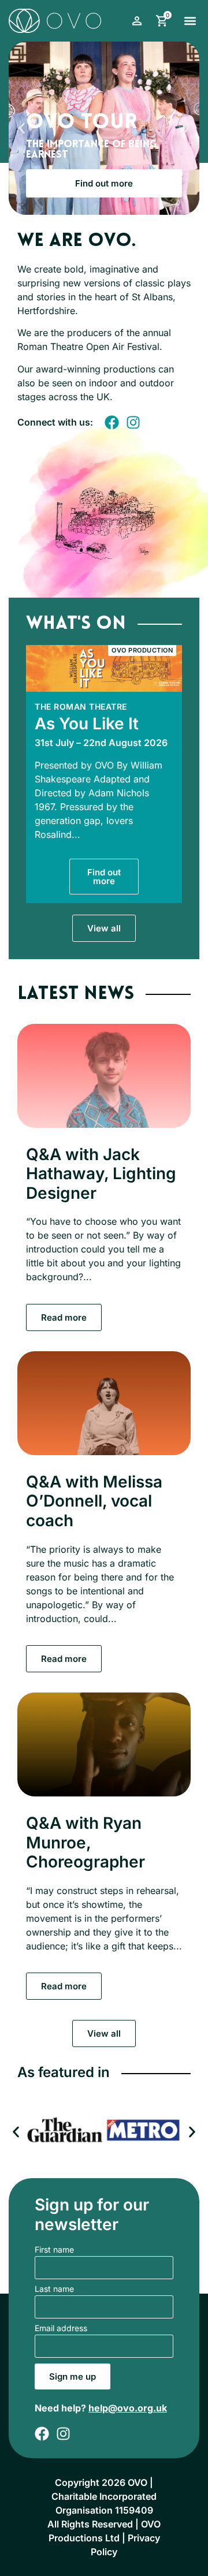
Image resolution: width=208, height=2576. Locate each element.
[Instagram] (133, 422)
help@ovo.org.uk (128, 2408)
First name (54, 2250)
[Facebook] (112, 422)
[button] (190, 20)
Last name (54, 2289)
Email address (61, 2329)
